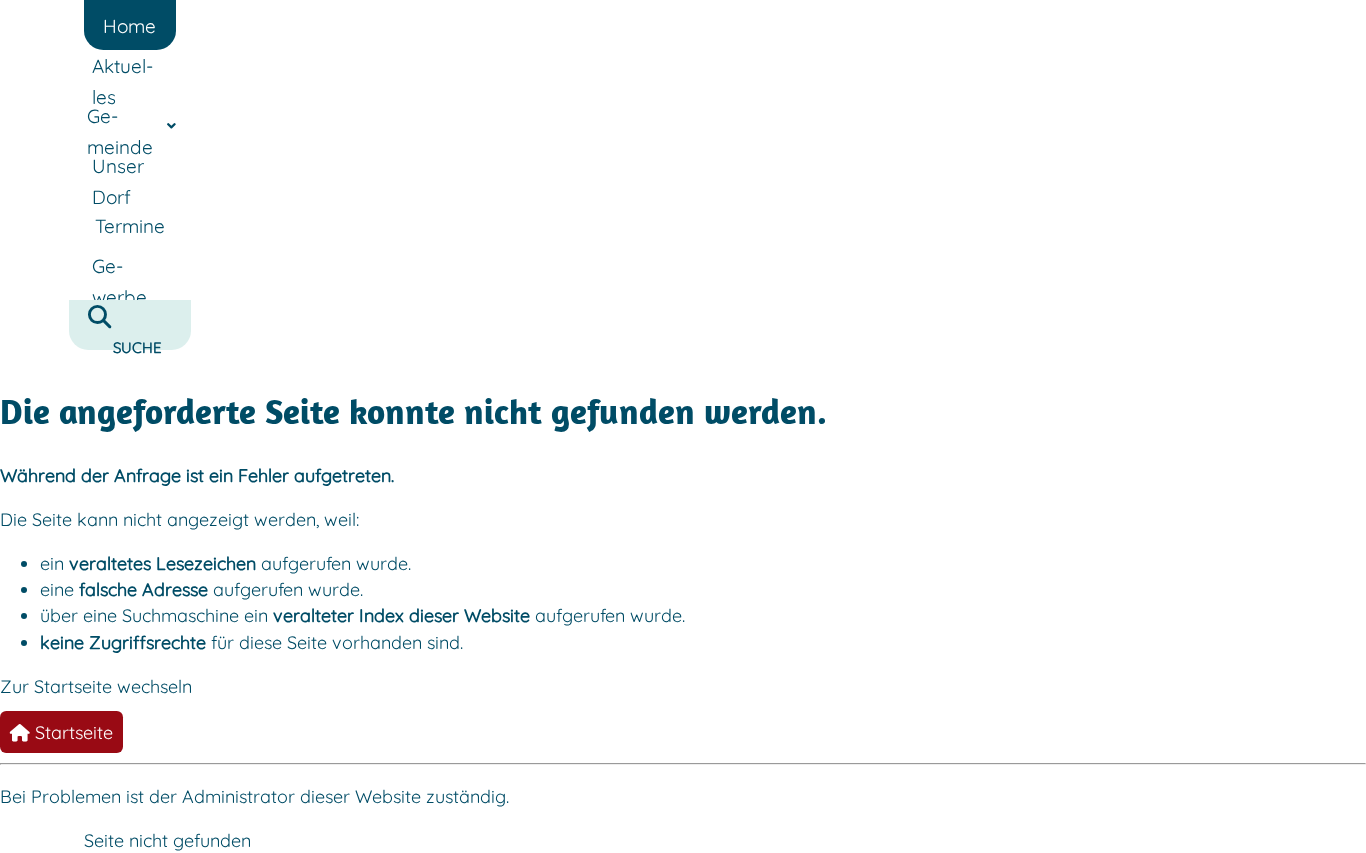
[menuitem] (130, 25)
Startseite (71, 732)
